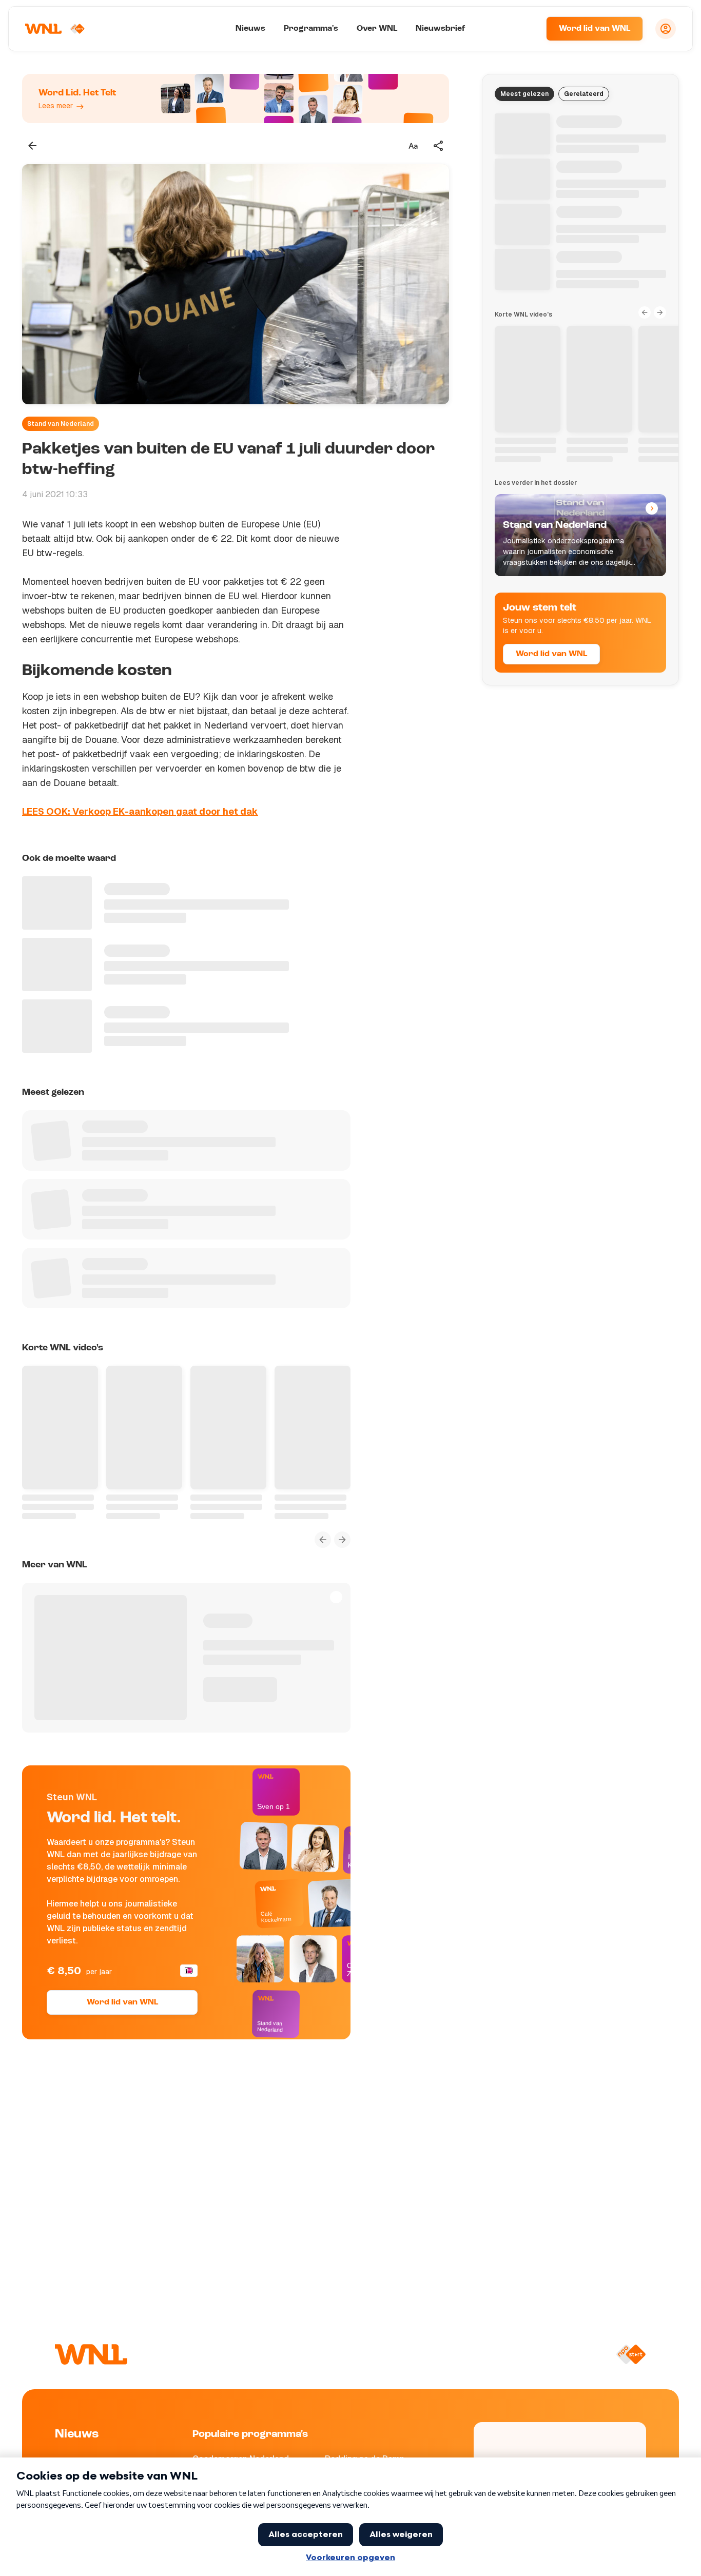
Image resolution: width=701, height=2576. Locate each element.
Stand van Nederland (61, 424)
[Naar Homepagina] (55, 29)
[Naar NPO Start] (631, 2354)
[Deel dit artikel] (439, 146)
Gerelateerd (584, 94)
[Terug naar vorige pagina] (32, 146)
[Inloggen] (666, 29)
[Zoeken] (525, 29)
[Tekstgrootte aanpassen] (413, 146)
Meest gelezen (524, 94)
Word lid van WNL (595, 29)
